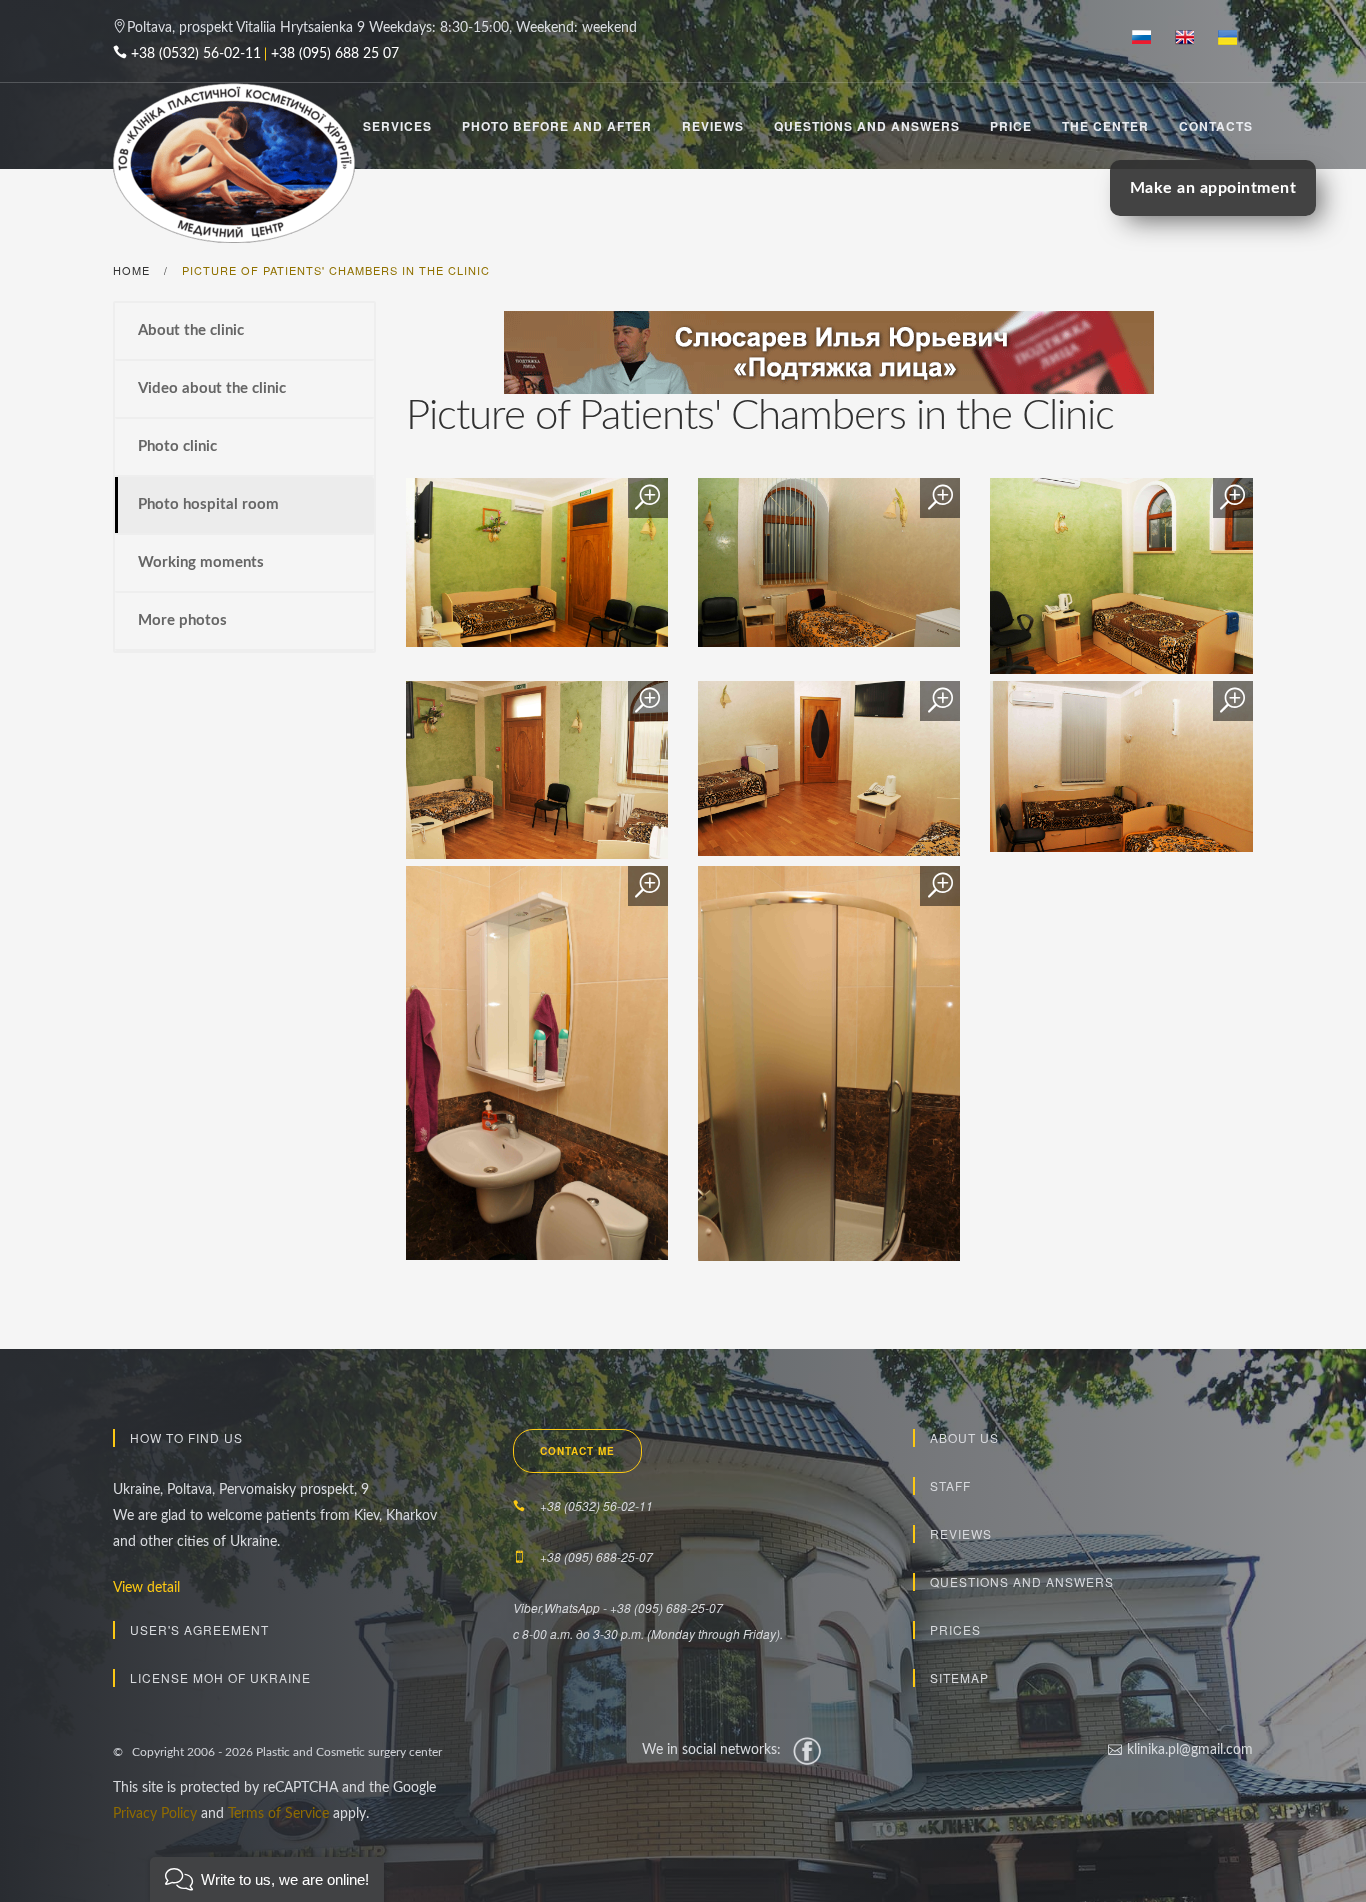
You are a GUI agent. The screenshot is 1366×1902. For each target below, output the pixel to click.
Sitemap (959, 1677)
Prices (955, 1629)
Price (1011, 126)
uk (1235, 39)
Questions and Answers (867, 126)
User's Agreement (199, 1629)
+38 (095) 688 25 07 (335, 54)
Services (397, 126)
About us (964, 1437)
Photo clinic (177, 446)
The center (1105, 126)
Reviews (713, 126)
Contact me (577, 1451)
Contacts (1216, 126)
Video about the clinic (212, 388)
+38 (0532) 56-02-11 (196, 54)
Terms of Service (278, 1814)
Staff (950, 1485)
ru (1149, 39)
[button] (267, 1879)
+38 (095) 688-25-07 (596, 1556)
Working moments (201, 562)
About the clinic (191, 330)
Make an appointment (1213, 188)
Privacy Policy (155, 1814)
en (1192, 39)
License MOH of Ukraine (220, 1677)
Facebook (807, 1750)
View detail (146, 1588)
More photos (182, 620)
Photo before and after (557, 126)
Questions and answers (1022, 1581)
